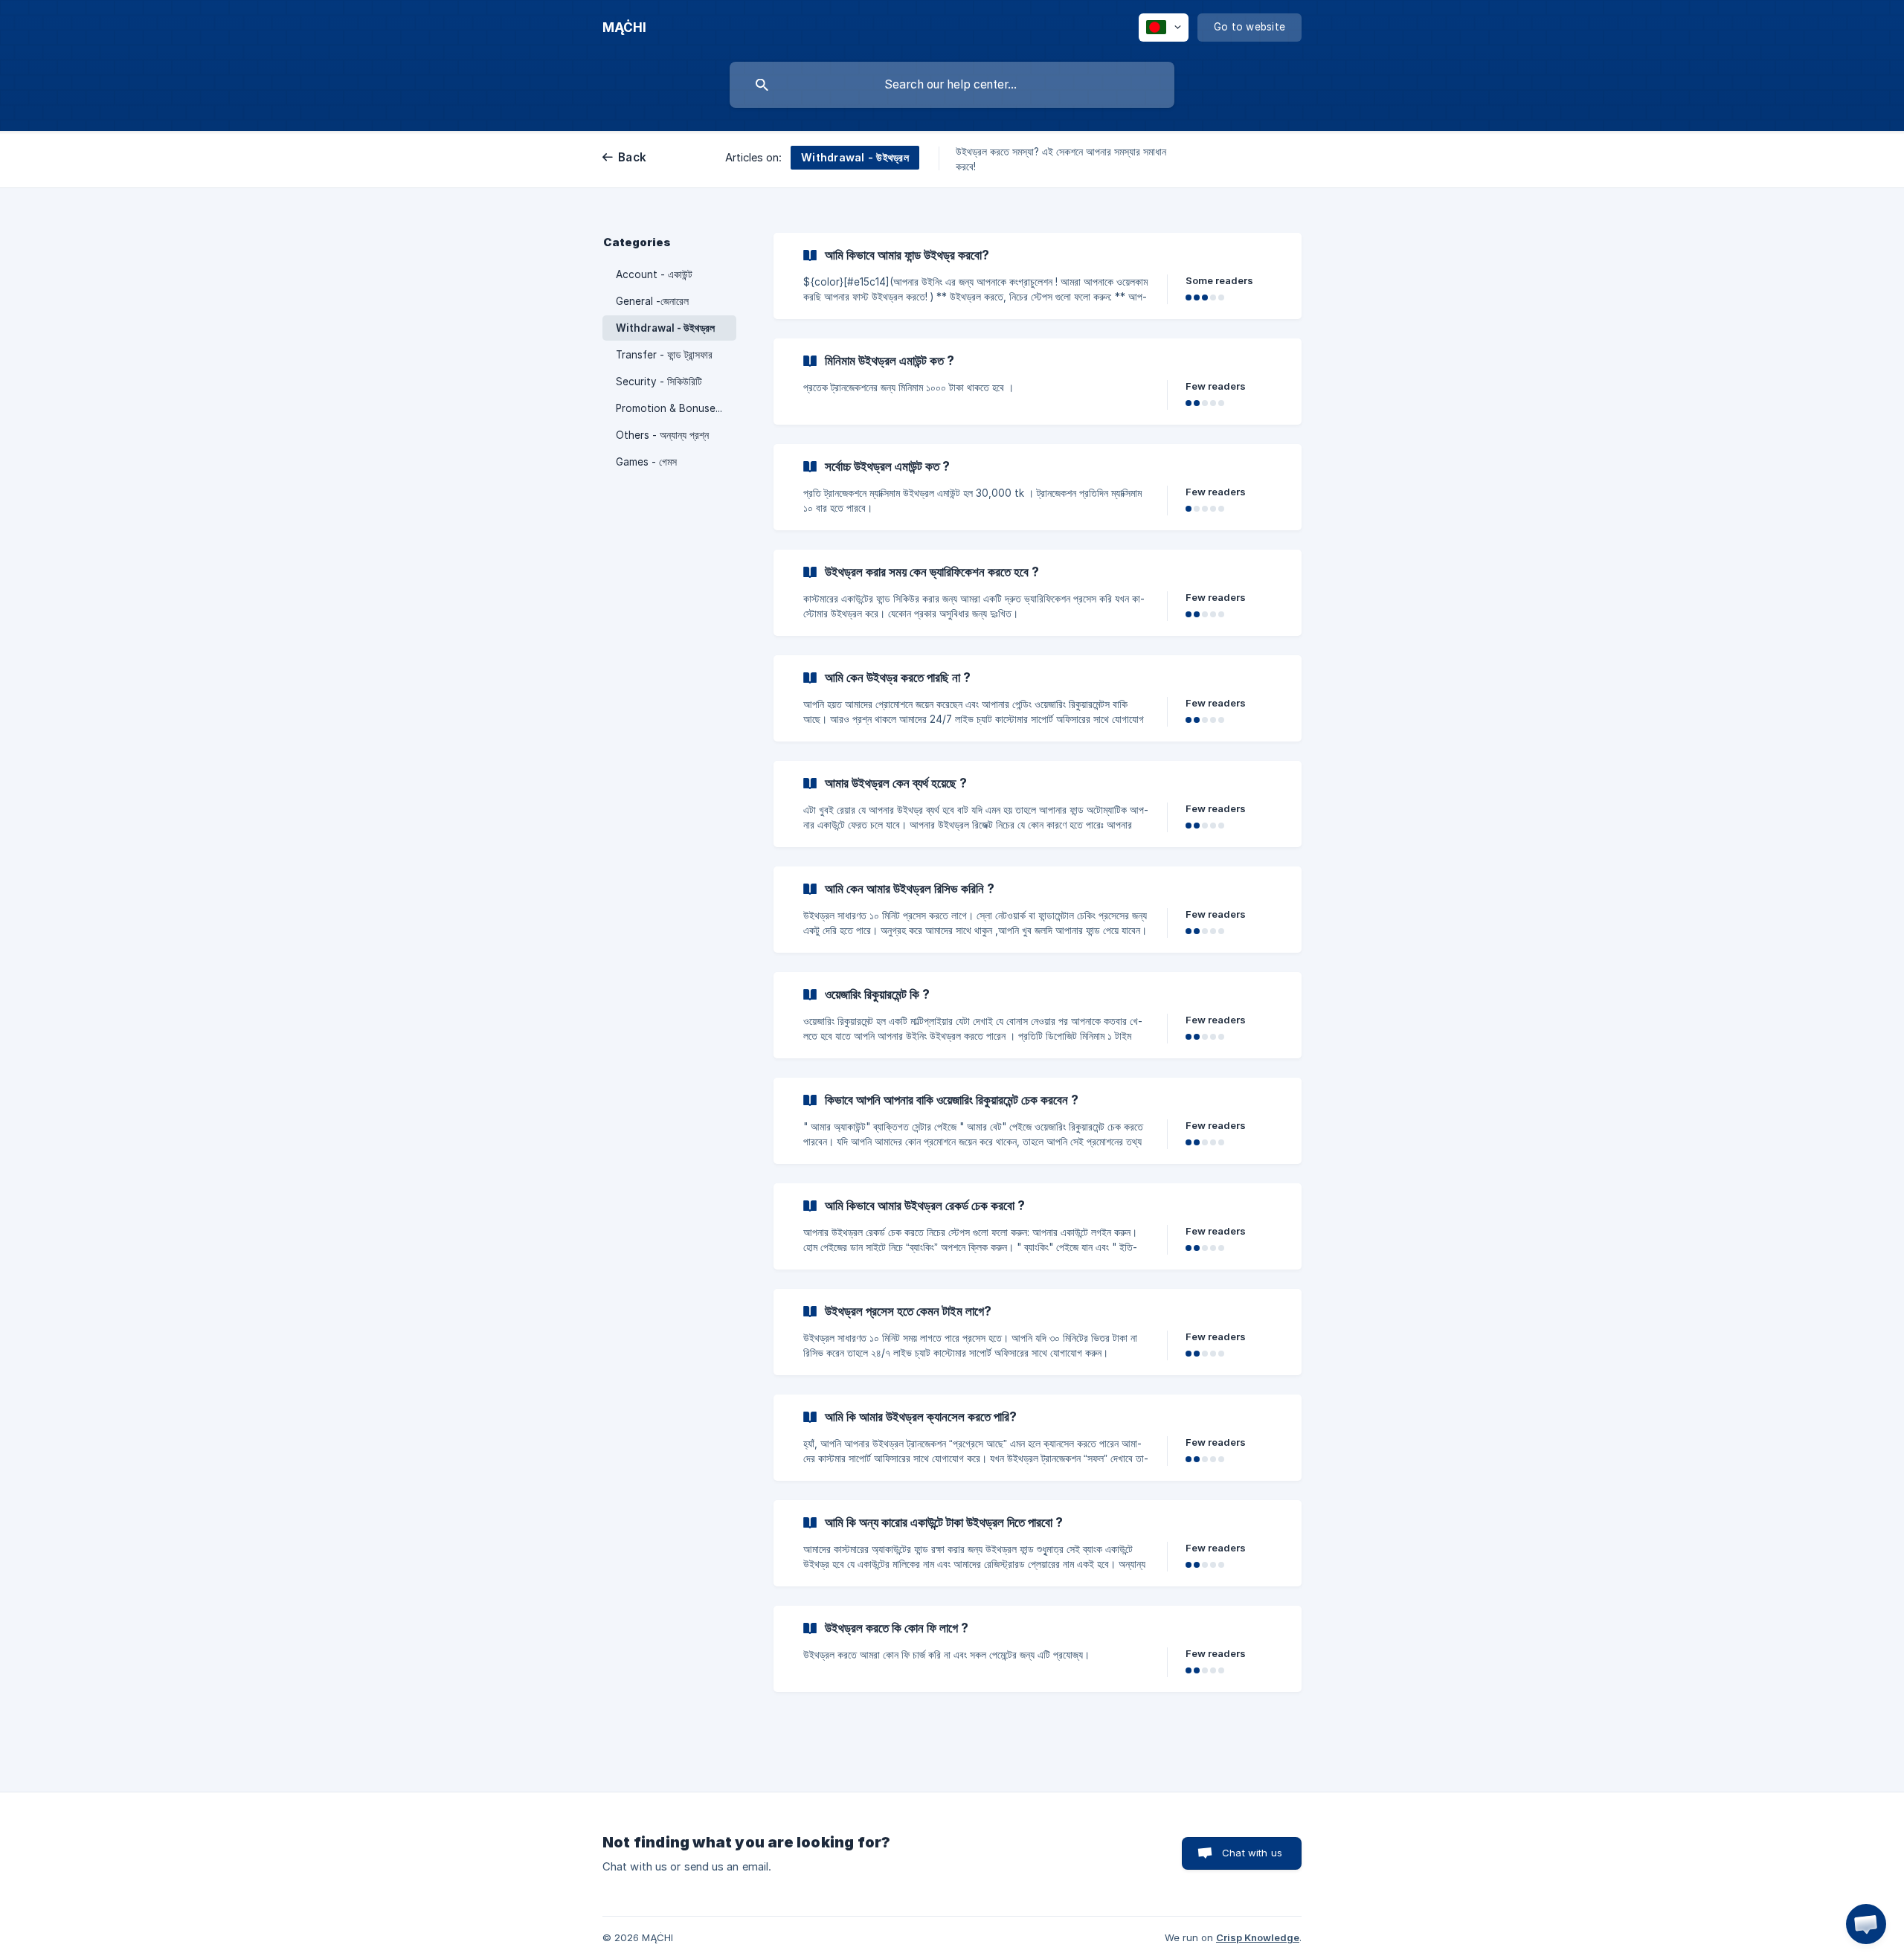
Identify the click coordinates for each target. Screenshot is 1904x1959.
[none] (624, 28)
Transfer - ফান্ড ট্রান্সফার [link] (664, 355)
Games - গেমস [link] (646, 462)
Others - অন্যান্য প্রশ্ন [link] (662, 435)
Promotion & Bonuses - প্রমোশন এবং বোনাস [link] (676, 408)
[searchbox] (952, 85)
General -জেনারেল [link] (652, 301)
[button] (1866, 1924)
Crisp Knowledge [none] (1258, 1937)
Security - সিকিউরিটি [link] (659, 382)
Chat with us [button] (1252, 1853)
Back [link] (632, 157)
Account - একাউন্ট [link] (654, 274)
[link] (1038, 276)
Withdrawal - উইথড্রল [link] (665, 328)
